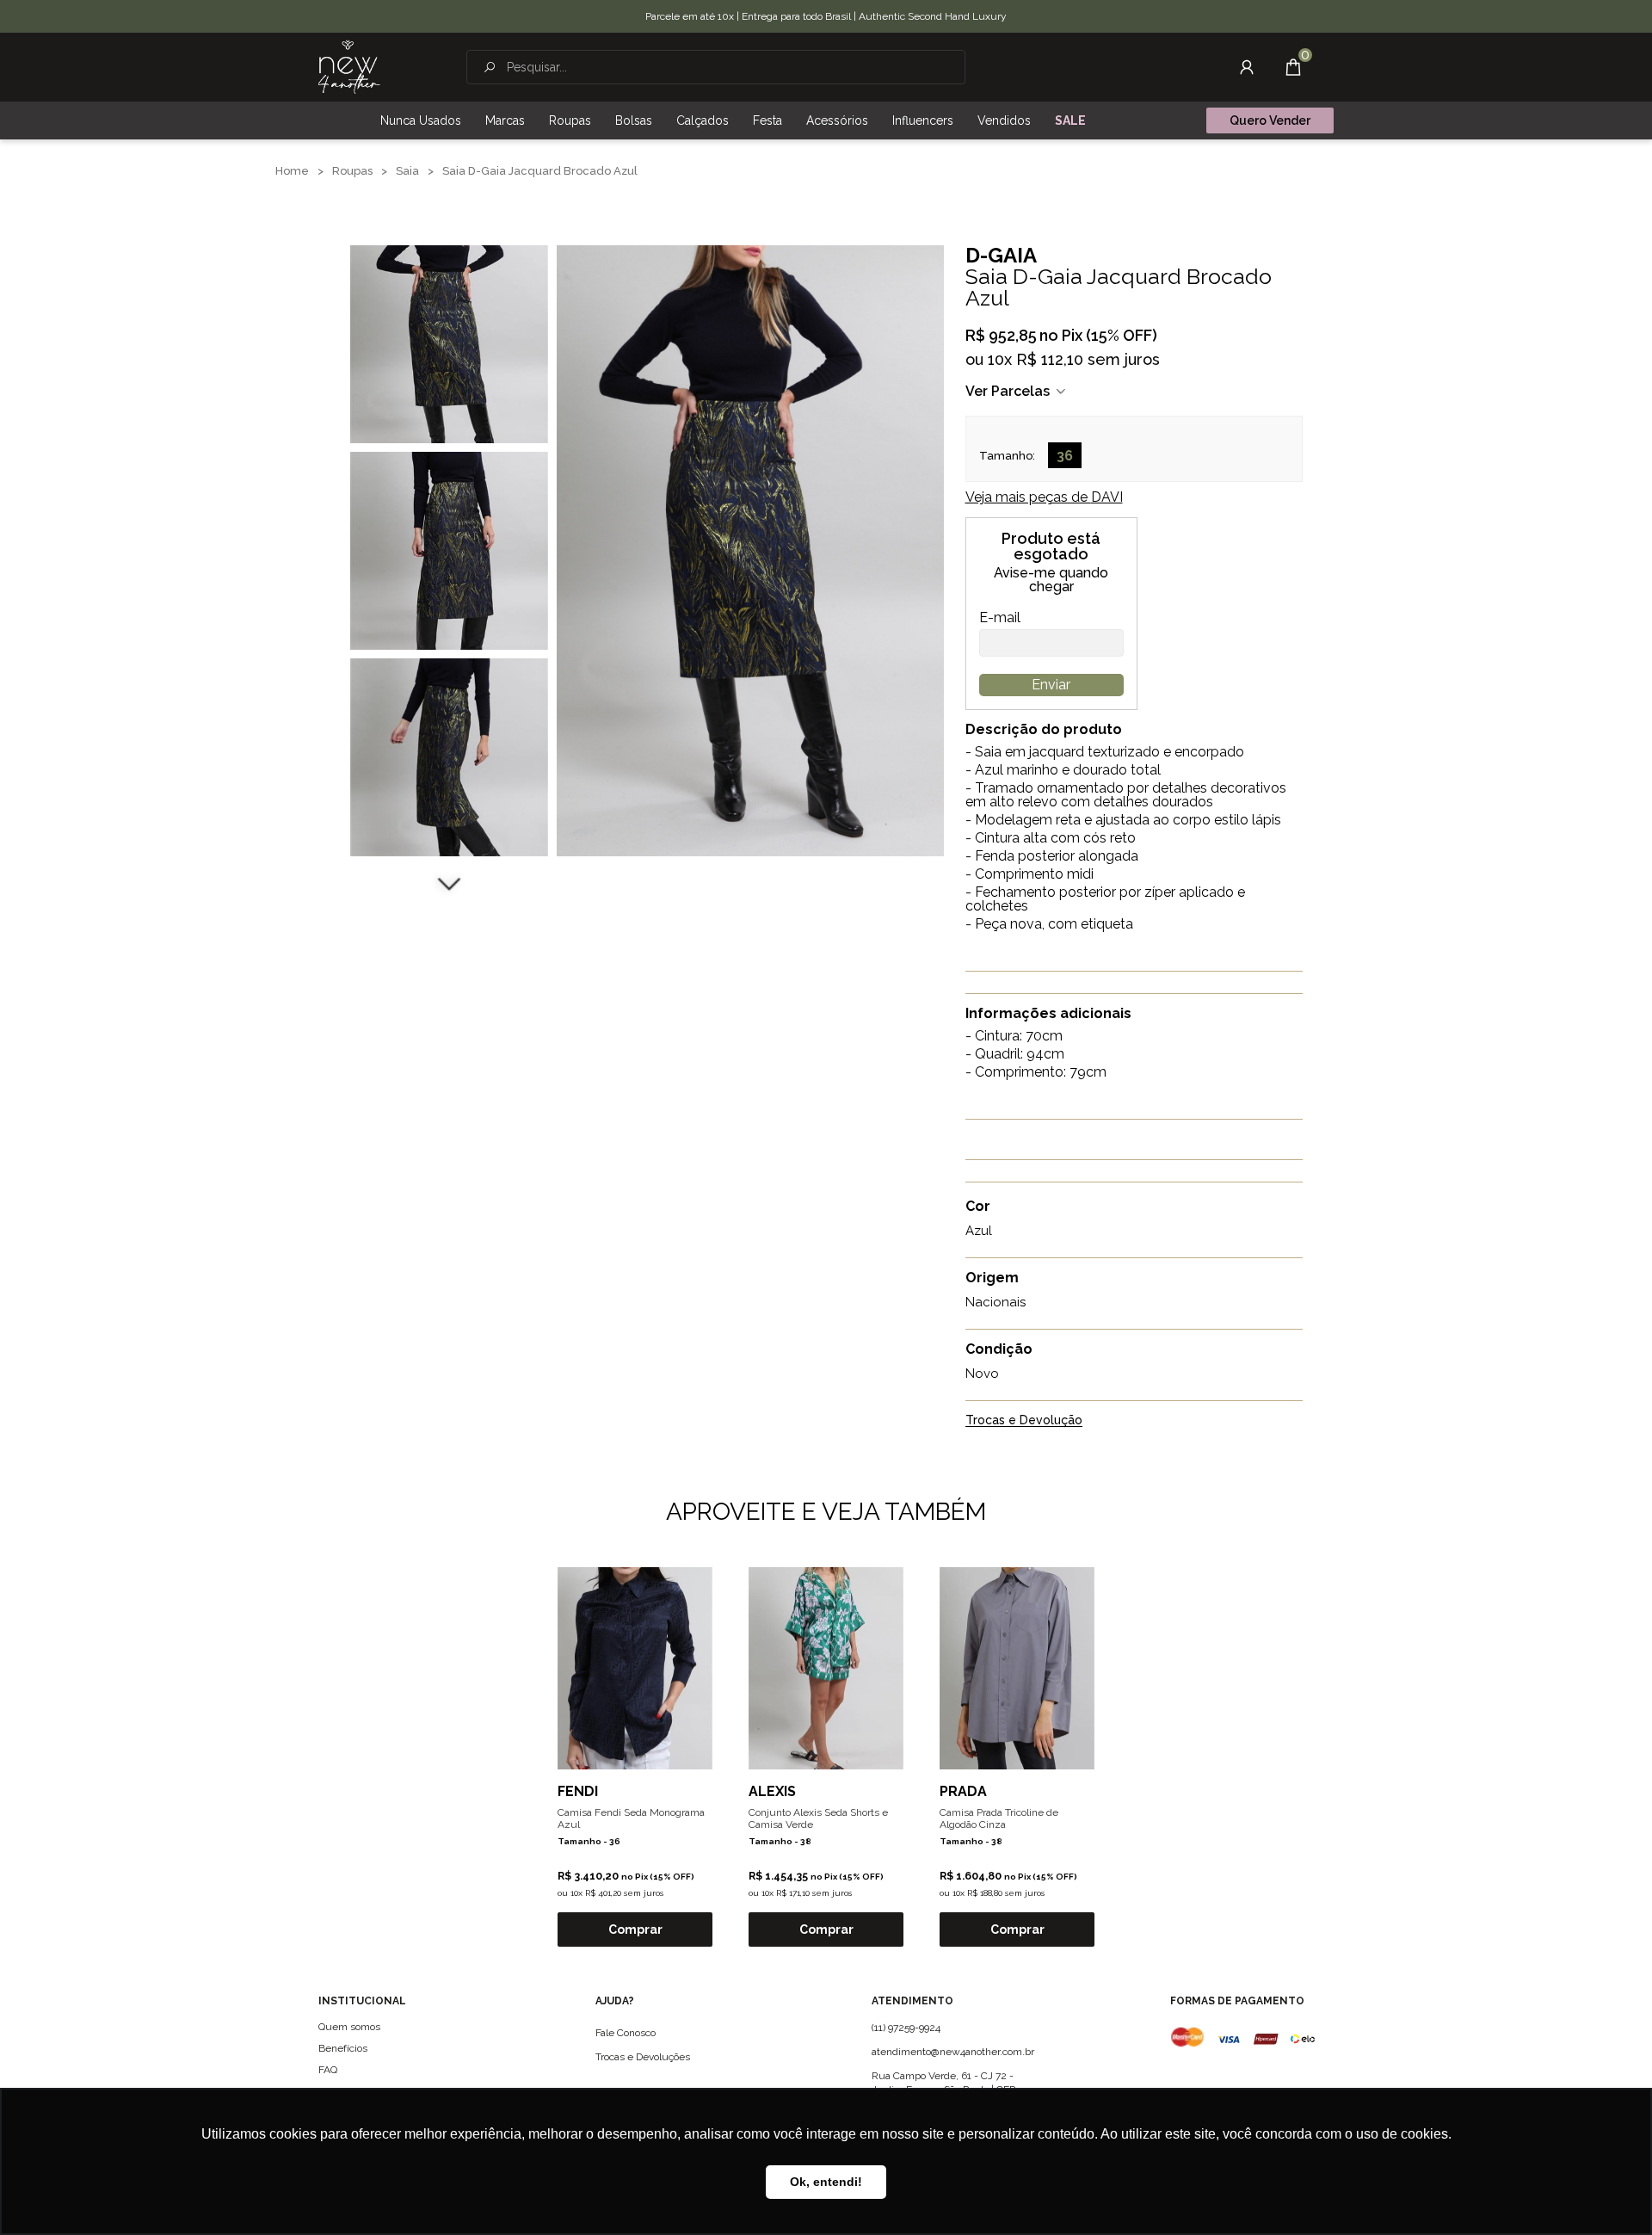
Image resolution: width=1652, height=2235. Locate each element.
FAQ (328, 2070)
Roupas (570, 120)
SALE (1070, 120)
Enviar (1051, 685)
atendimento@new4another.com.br (953, 2052)
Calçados (703, 120)
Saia (407, 171)
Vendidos (1004, 120)
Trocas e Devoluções (643, 2057)
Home (292, 171)
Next (449, 882)
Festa (767, 120)
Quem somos (349, 2027)
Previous (449, 224)
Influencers (923, 120)
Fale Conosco (626, 2033)
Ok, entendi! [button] (826, 2182)
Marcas (505, 120)
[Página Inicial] (349, 67)
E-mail (1000, 618)
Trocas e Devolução (1024, 1420)
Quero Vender (1270, 120)
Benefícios (343, 2048)
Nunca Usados (421, 120)
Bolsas (634, 120)
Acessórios (837, 120)
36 (1065, 456)
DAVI (1044, 497)
